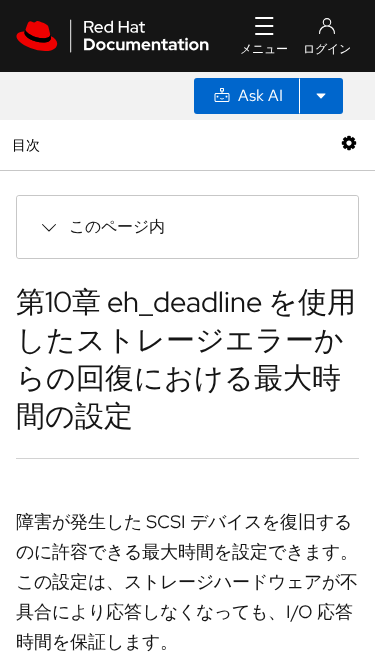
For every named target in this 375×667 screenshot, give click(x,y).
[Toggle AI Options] (321, 96)
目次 (28, 144)
